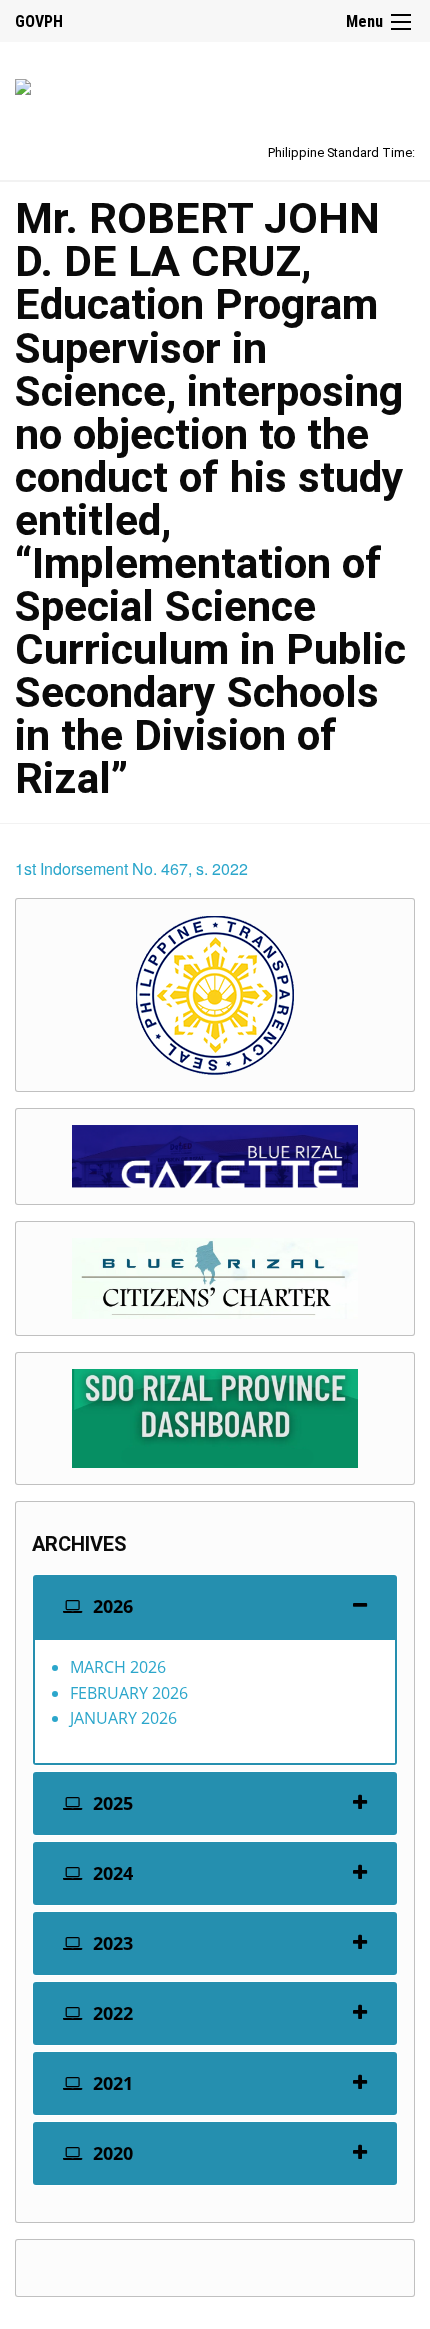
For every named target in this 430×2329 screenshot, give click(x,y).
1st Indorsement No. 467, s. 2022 (131, 868)
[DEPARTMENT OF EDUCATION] (23, 83)
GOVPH (39, 21)
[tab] (215, 1606)
